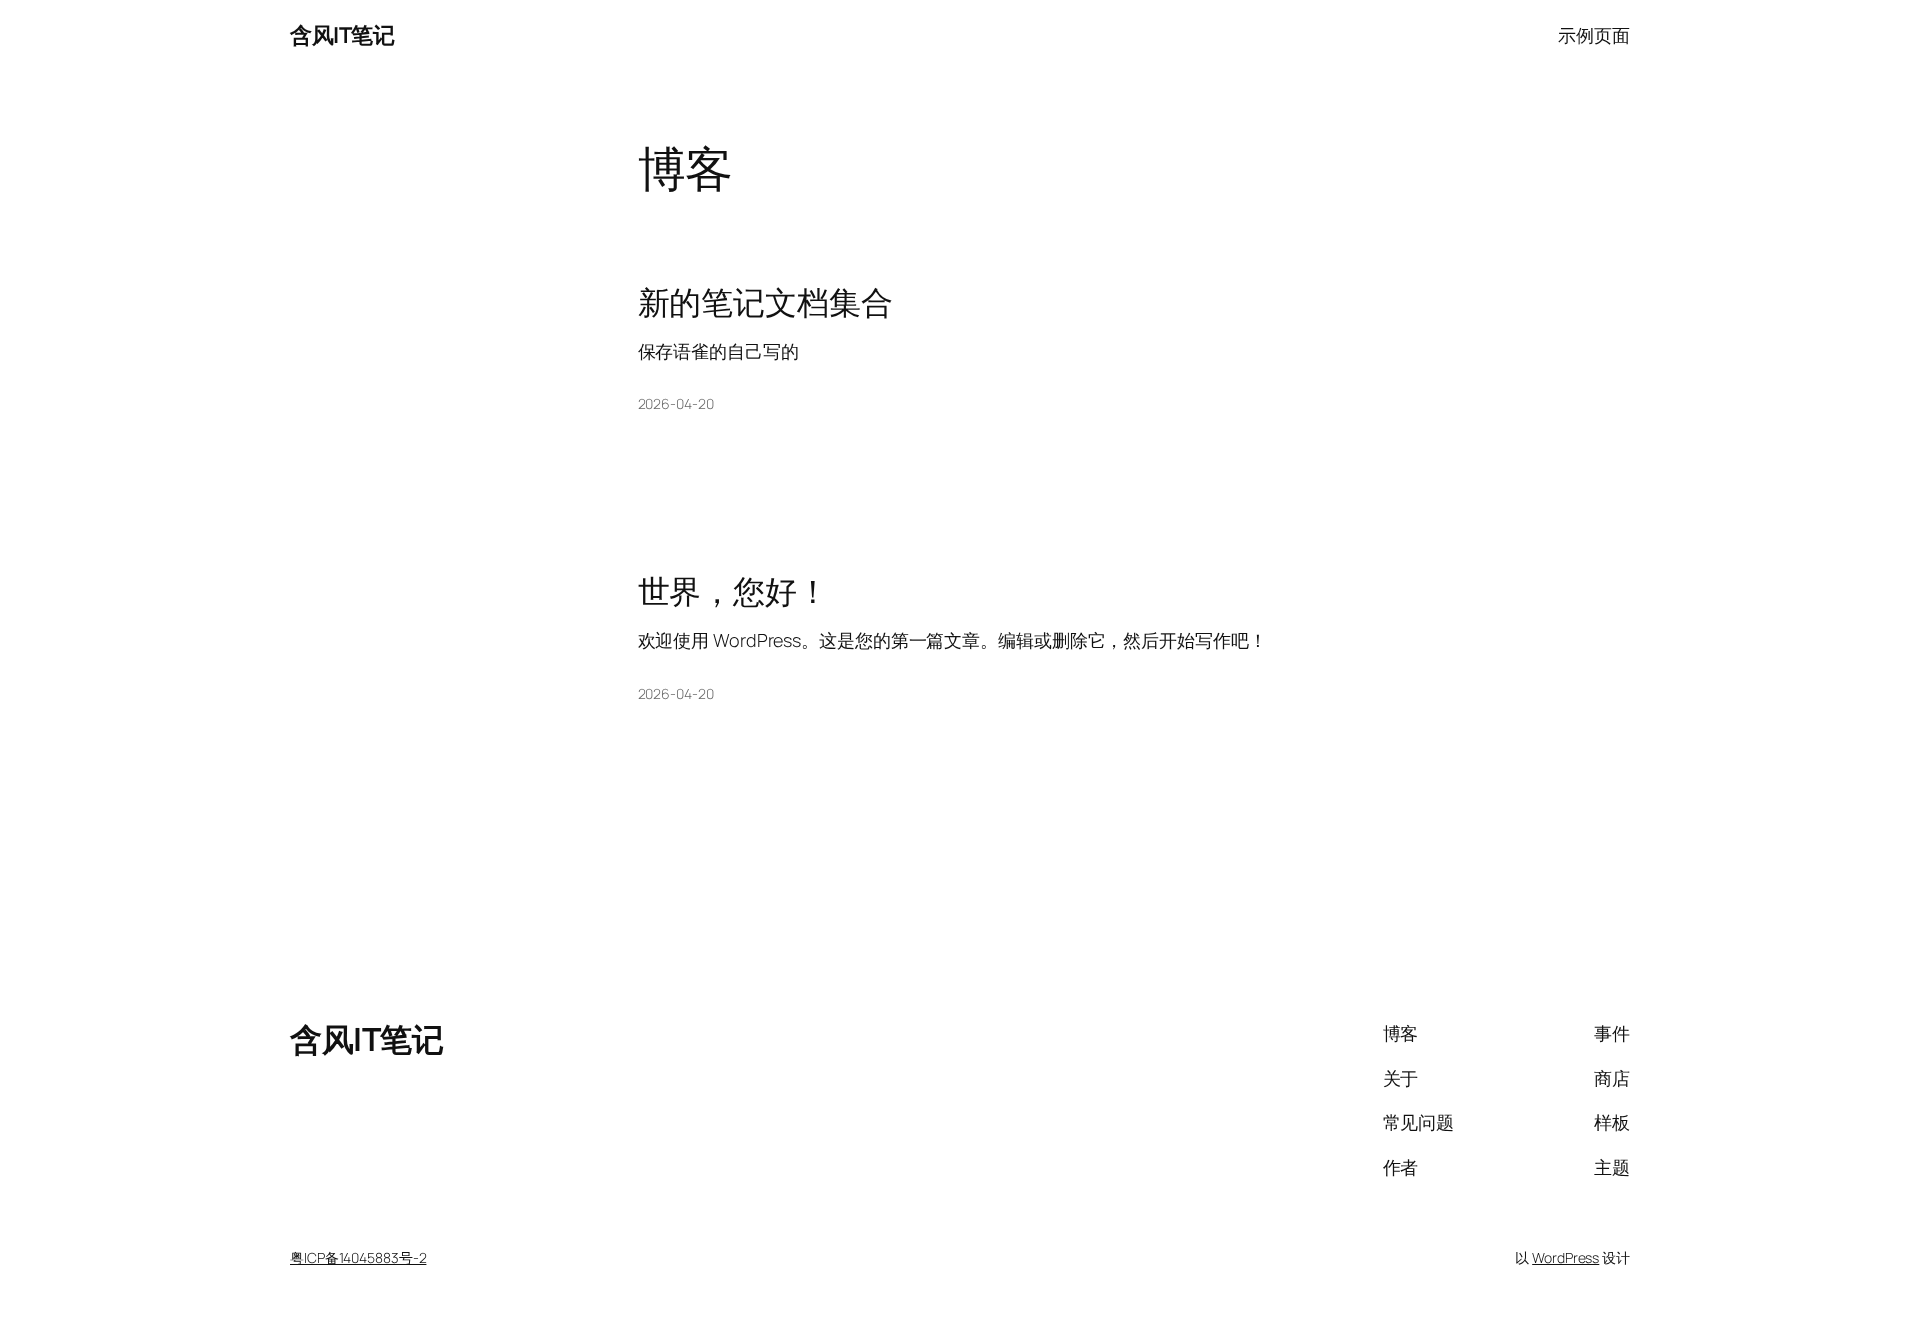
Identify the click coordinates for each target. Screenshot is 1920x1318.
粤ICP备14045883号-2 (358, 1257)
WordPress (1565, 1257)
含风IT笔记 (342, 35)
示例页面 (1594, 35)
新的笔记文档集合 (765, 302)
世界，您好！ (733, 591)
